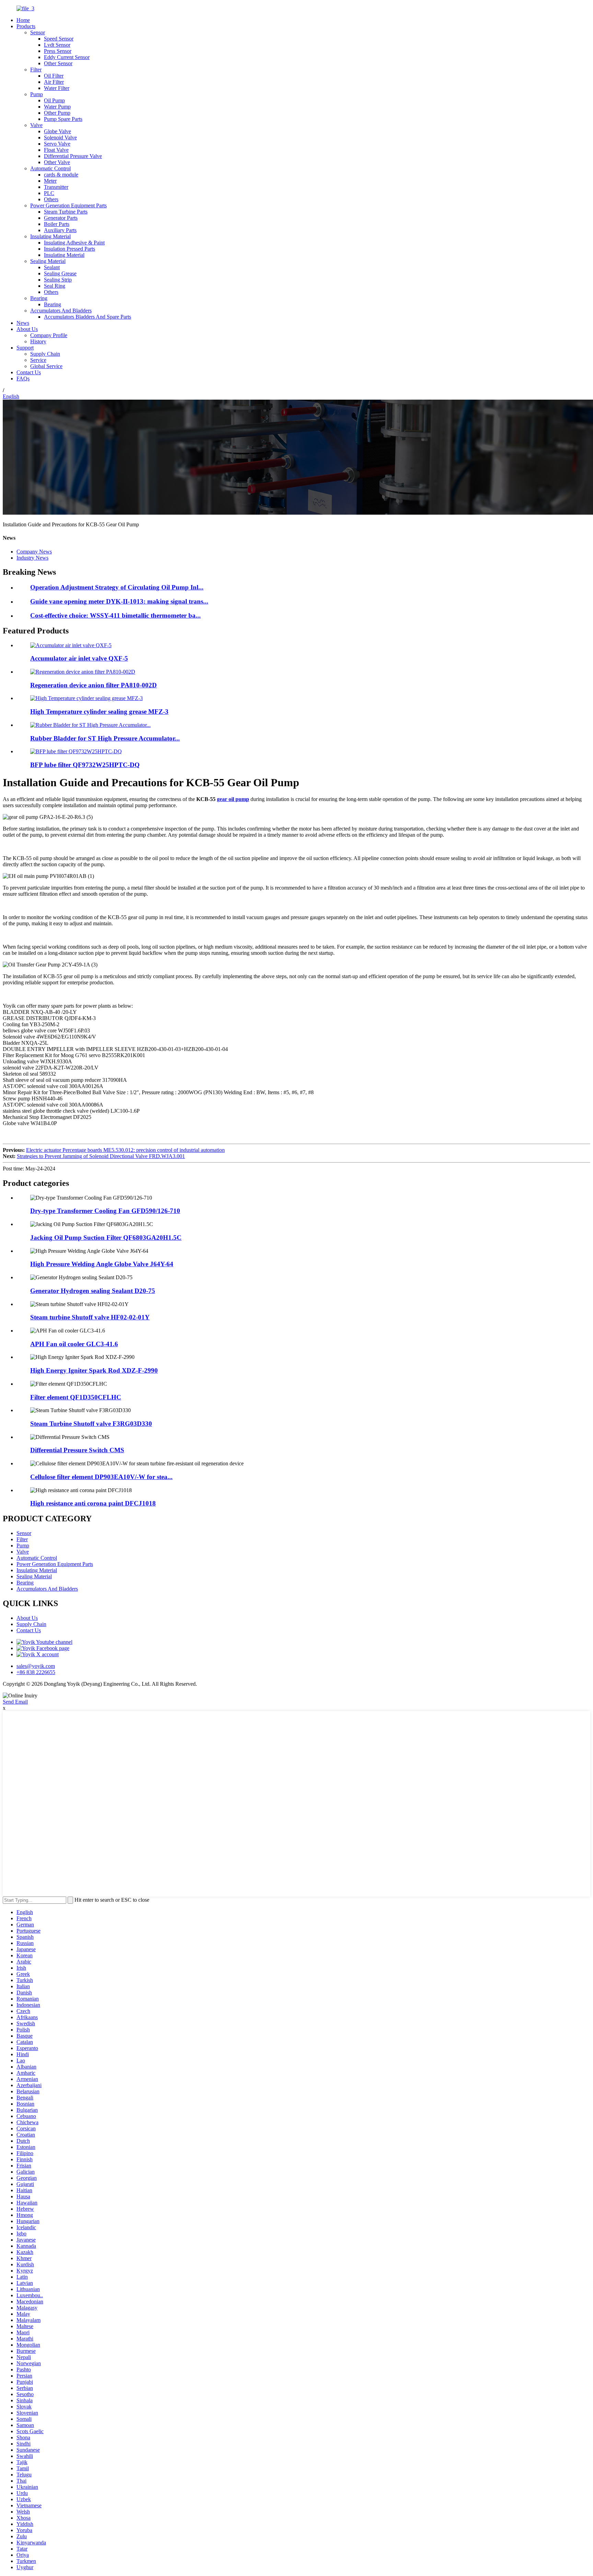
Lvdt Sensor (57, 45)
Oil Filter (54, 76)
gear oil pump (233, 799)
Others (51, 199)
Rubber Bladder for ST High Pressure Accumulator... (105, 738)
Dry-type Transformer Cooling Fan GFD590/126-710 (105, 1211)
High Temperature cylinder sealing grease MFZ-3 (99, 712)
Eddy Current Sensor (67, 57)
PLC (49, 193)
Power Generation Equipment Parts (68, 205)
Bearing (39, 298)
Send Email (15, 1702)
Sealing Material (48, 261)
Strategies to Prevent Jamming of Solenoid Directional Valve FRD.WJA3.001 (101, 1156)
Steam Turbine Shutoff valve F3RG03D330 (91, 1424)
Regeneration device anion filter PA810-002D (94, 685)
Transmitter (56, 187)
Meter (50, 181)
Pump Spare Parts (63, 119)
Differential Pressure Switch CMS (77, 1450)
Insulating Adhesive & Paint (74, 243)
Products (26, 26)
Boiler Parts (57, 224)
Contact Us (29, 372)
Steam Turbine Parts (66, 212)
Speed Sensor (59, 39)
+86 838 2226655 (36, 1672)
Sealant (52, 267)
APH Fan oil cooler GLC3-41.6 (74, 1344)
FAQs (23, 379)
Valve (36, 125)
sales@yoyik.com (36, 1666)
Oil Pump (54, 100)
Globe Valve (57, 131)
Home (23, 20)
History (38, 341)
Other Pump (57, 113)
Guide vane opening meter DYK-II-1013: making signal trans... (119, 601)
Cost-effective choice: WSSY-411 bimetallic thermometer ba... (115, 615)
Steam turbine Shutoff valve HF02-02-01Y (90, 1317)
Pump (37, 94)
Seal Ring (55, 286)
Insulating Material (50, 236)
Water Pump (57, 107)
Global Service (46, 366)
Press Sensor (58, 51)
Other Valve (57, 162)
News (23, 323)
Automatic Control (50, 168)
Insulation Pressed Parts (69, 249)
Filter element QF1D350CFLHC (76, 1397)
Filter (36, 70)
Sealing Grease (60, 273)
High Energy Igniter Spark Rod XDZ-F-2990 (94, 1370)
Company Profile (49, 335)
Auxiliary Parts (60, 230)
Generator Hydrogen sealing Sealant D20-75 (93, 1291)
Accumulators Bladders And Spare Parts (88, 317)
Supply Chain (45, 354)
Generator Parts (61, 218)
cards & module (61, 175)
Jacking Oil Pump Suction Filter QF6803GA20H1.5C (106, 1238)
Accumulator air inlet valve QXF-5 (79, 658)
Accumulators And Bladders (61, 311)
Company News (34, 552)
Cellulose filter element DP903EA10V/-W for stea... (101, 1477)
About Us (27, 329)
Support (25, 348)
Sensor (38, 32)
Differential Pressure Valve (73, 156)
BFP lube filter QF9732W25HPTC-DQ (85, 765)
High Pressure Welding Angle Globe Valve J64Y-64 (102, 1264)
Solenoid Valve (60, 138)
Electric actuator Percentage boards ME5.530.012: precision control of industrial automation (125, 1150)
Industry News (32, 558)
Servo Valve (57, 144)
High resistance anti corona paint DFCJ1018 (93, 1503)
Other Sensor (58, 63)
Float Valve (56, 150)
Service (38, 360)
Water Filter (57, 88)
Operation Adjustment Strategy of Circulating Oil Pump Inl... (117, 587)
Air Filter (54, 82)
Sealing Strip (58, 280)
